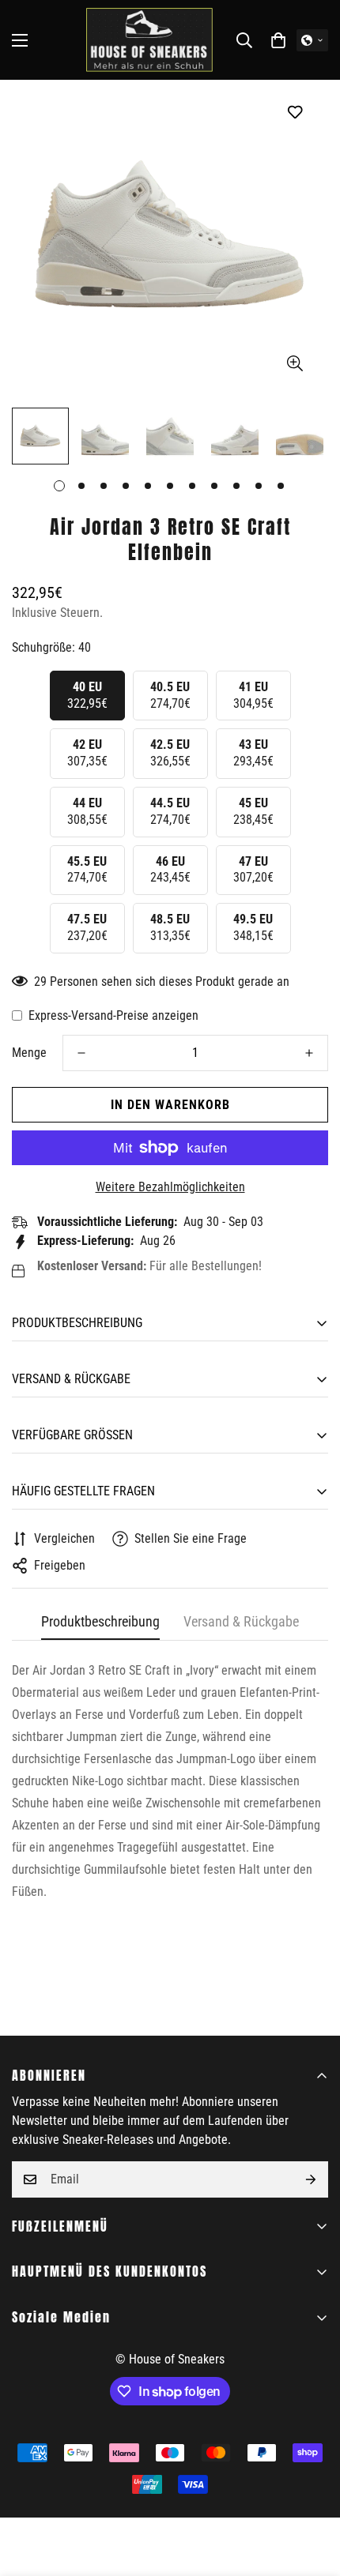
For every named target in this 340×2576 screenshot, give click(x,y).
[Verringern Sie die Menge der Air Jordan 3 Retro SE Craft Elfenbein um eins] (81, 1053)
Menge (29, 1053)
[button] (278, 40)
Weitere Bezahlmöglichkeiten (170, 1187)
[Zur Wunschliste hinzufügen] (295, 112)
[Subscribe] (311, 2179)
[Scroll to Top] (312, 2492)
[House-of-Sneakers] (149, 40)
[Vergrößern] (295, 364)
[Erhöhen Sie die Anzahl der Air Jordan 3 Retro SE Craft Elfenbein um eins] (309, 1053)
